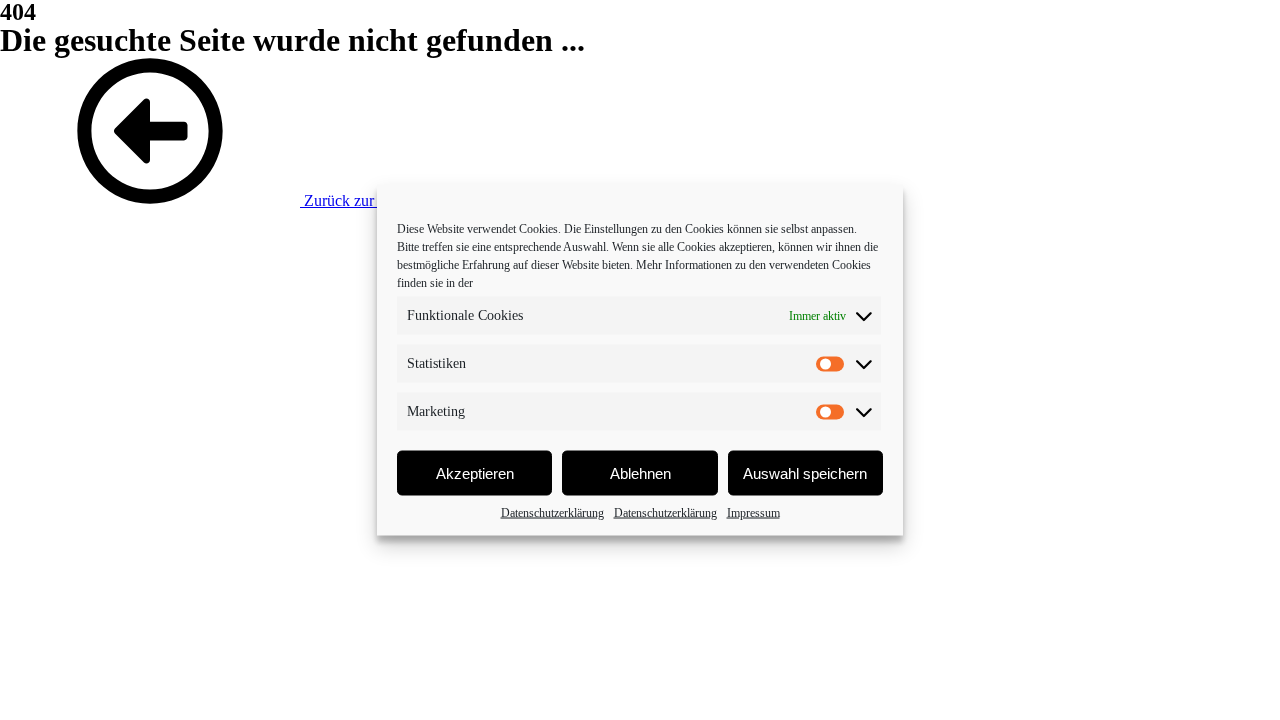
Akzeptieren (475, 472)
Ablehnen (640, 472)
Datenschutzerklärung (552, 513)
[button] (217, 200)
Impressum (753, 513)
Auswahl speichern (805, 472)
